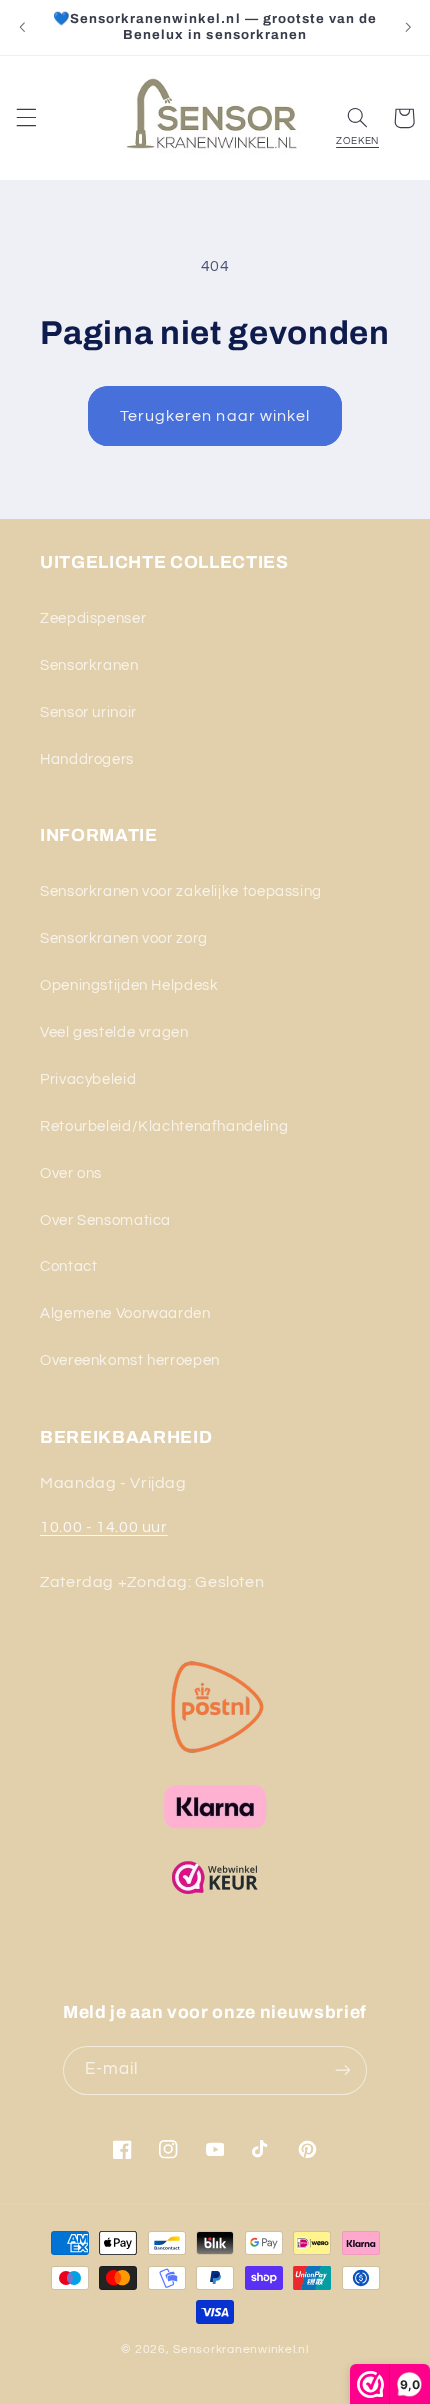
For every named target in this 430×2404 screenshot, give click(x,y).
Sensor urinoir (88, 712)
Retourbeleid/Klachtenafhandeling (164, 1126)
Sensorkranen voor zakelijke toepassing (181, 891)
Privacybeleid (88, 1079)
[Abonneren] (343, 2070)
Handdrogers (87, 759)
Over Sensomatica (105, 1220)
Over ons (71, 1173)
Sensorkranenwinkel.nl (240, 2349)
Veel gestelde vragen (114, 1032)
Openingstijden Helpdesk (129, 985)
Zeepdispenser (93, 618)
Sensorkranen (89, 665)
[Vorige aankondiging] (22, 27)
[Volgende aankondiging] (408, 27)
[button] (26, 118)
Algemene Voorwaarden (125, 1313)
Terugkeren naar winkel (215, 416)
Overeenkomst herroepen (130, 1360)
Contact (68, 1266)
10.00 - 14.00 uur (104, 1527)
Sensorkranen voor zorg (124, 938)
